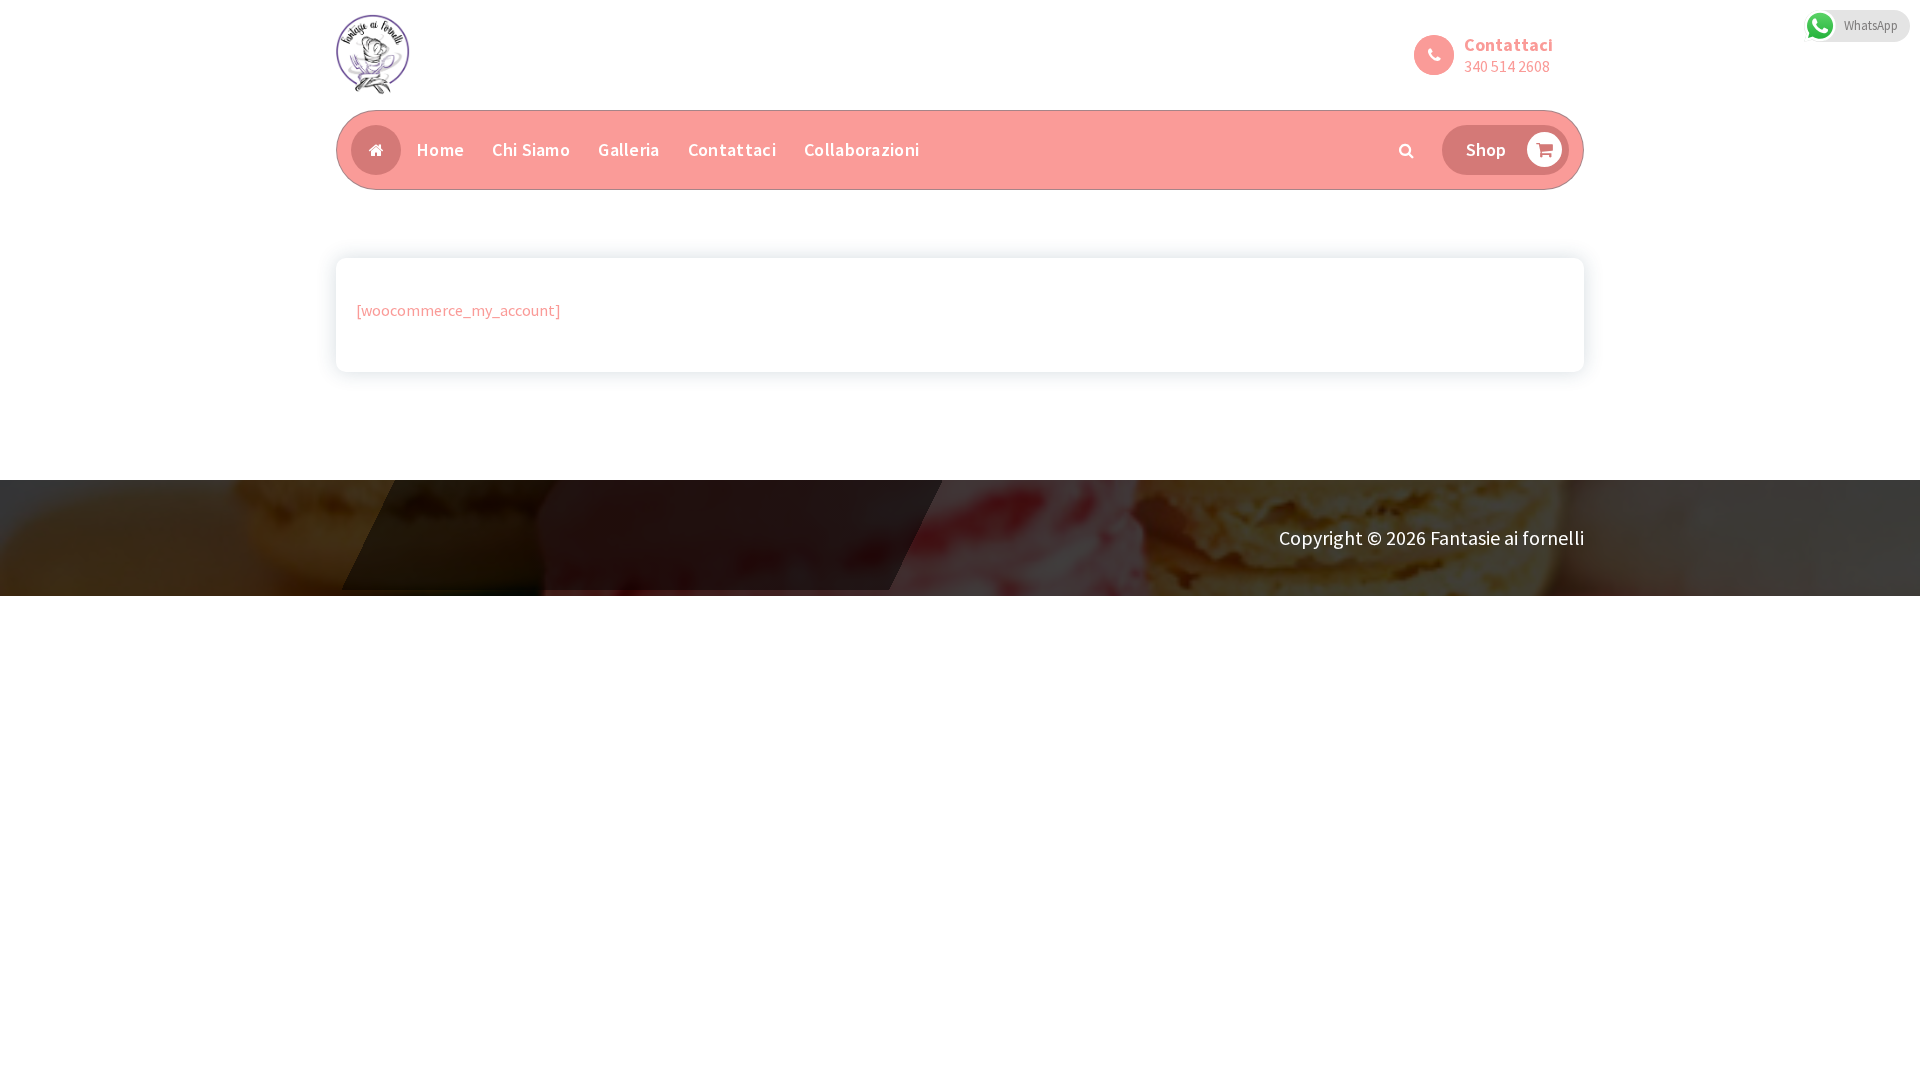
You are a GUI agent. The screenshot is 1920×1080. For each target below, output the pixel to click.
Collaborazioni (861, 149)
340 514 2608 (1507, 66)
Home (440, 149)
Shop (1486, 149)
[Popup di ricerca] (1407, 150)
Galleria (628, 149)
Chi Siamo (531, 149)
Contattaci (732, 149)
